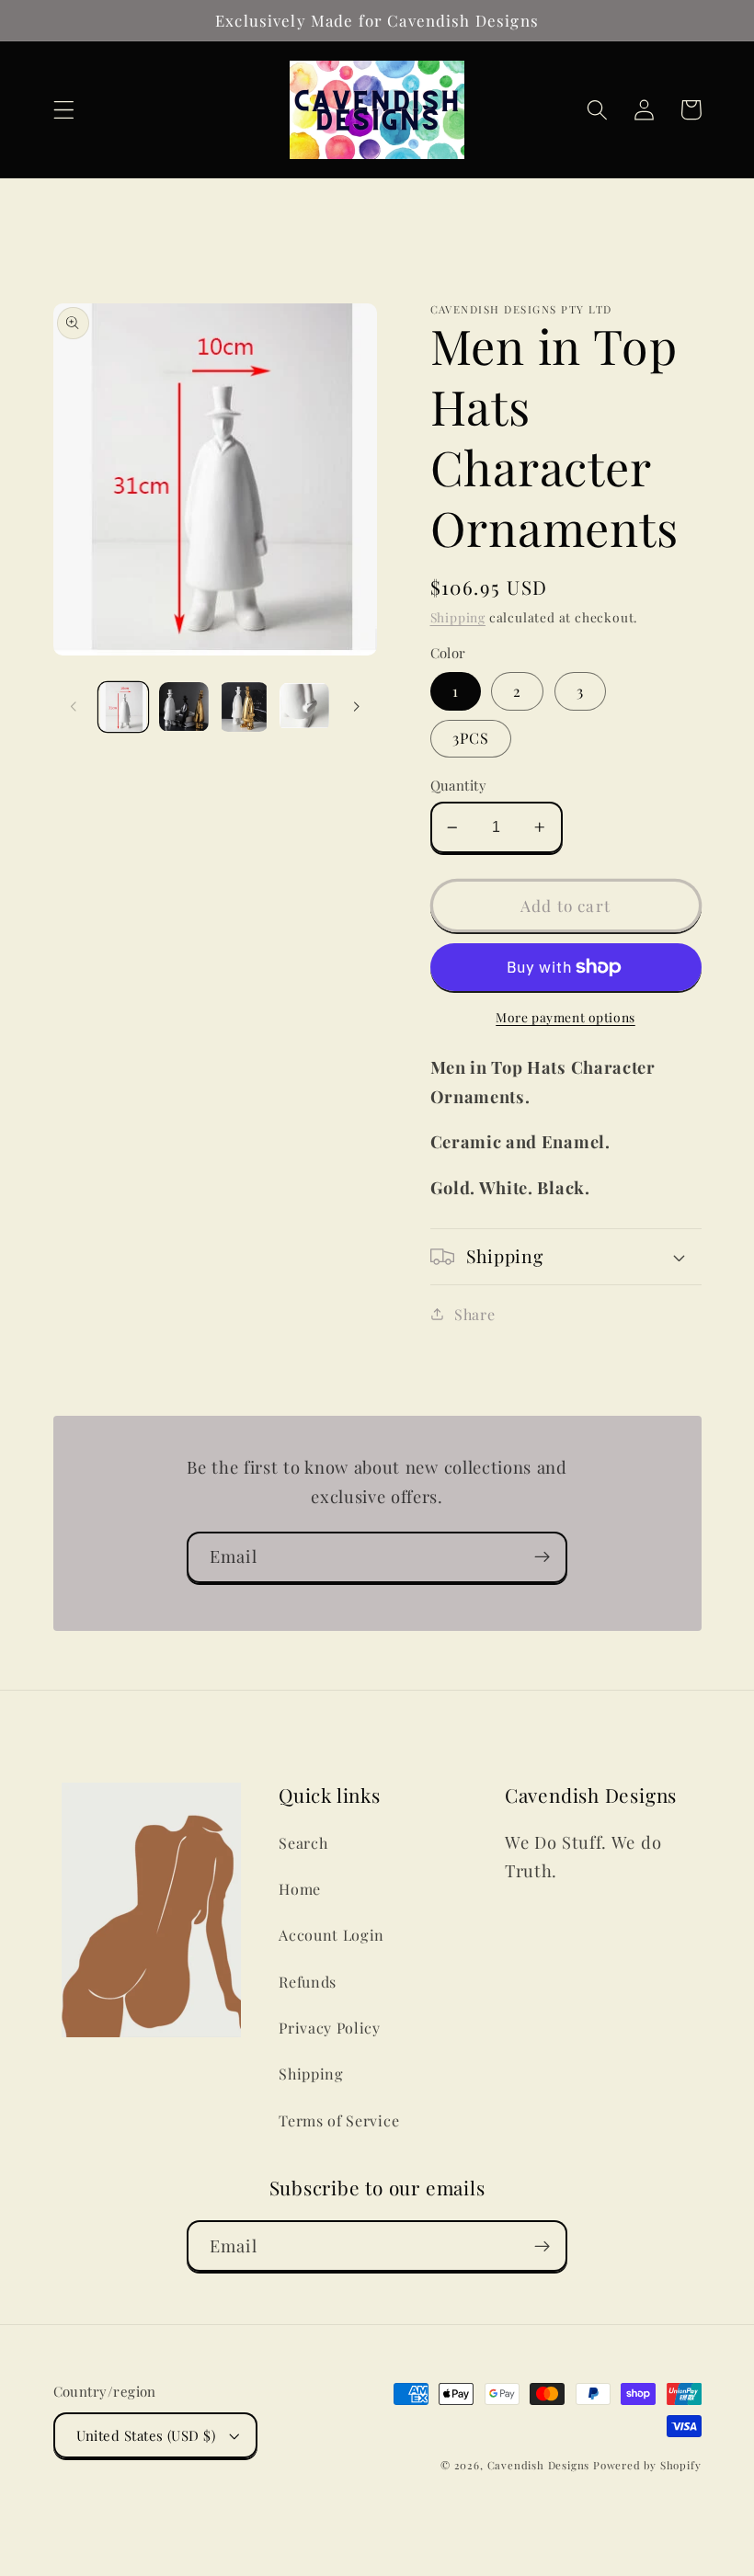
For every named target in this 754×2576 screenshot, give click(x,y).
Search (303, 1843)
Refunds (308, 1982)
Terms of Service (339, 2120)
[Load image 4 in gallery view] (304, 707)
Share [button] (474, 1314)
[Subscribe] (542, 1557)
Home (300, 1889)
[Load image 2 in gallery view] (184, 707)
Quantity (459, 785)
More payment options (565, 1017)
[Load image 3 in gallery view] (244, 707)
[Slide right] (357, 707)
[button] (64, 110)
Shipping (458, 617)
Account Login (331, 1935)
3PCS (471, 738)
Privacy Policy (330, 2028)
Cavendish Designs (539, 2465)
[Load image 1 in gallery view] (123, 707)
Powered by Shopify (647, 2465)
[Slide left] (74, 707)
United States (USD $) (146, 2435)
